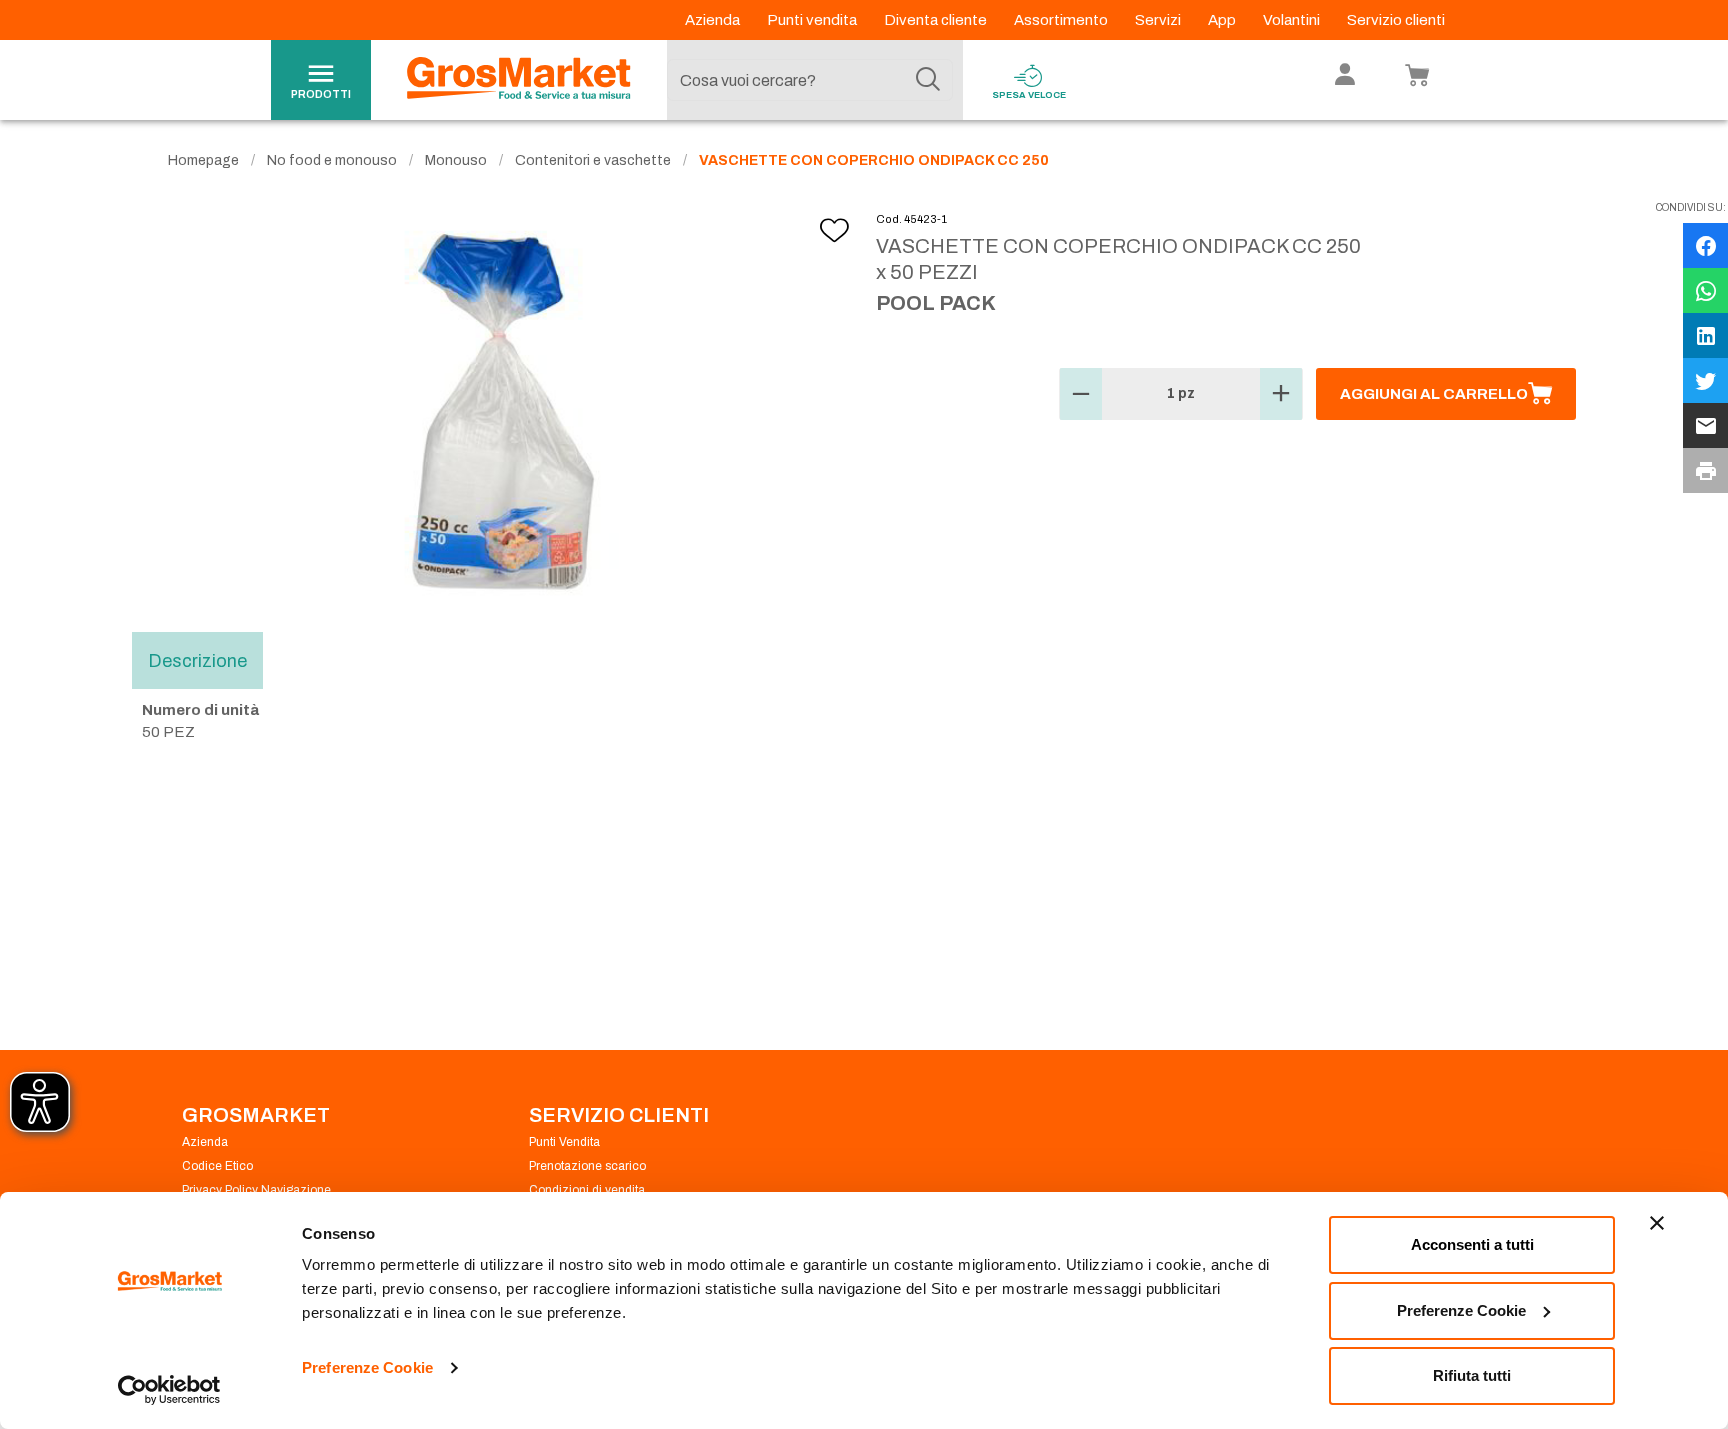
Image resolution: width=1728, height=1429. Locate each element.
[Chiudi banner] (1657, 1223)
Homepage (203, 160)
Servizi (1159, 20)
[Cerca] (928, 80)
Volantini (1293, 20)
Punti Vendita (564, 1142)
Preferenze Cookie (367, 1367)
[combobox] (810, 80)
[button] (1081, 394)
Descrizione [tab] (197, 660)
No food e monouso (332, 160)
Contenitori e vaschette (593, 160)
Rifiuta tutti (1472, 1375)
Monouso (456, 160)
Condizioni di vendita (587, 1190)
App (1223, 20)
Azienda (714, 20)
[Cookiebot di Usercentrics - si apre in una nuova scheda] (169, 1390)
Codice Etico (217, 1166)
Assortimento (1062, 20)
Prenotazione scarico (587, 1166)
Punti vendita (813, 20)
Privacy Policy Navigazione (256, 1190)
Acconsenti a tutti (1472, 1244)
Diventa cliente (937, 20)
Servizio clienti (1396, 20)
